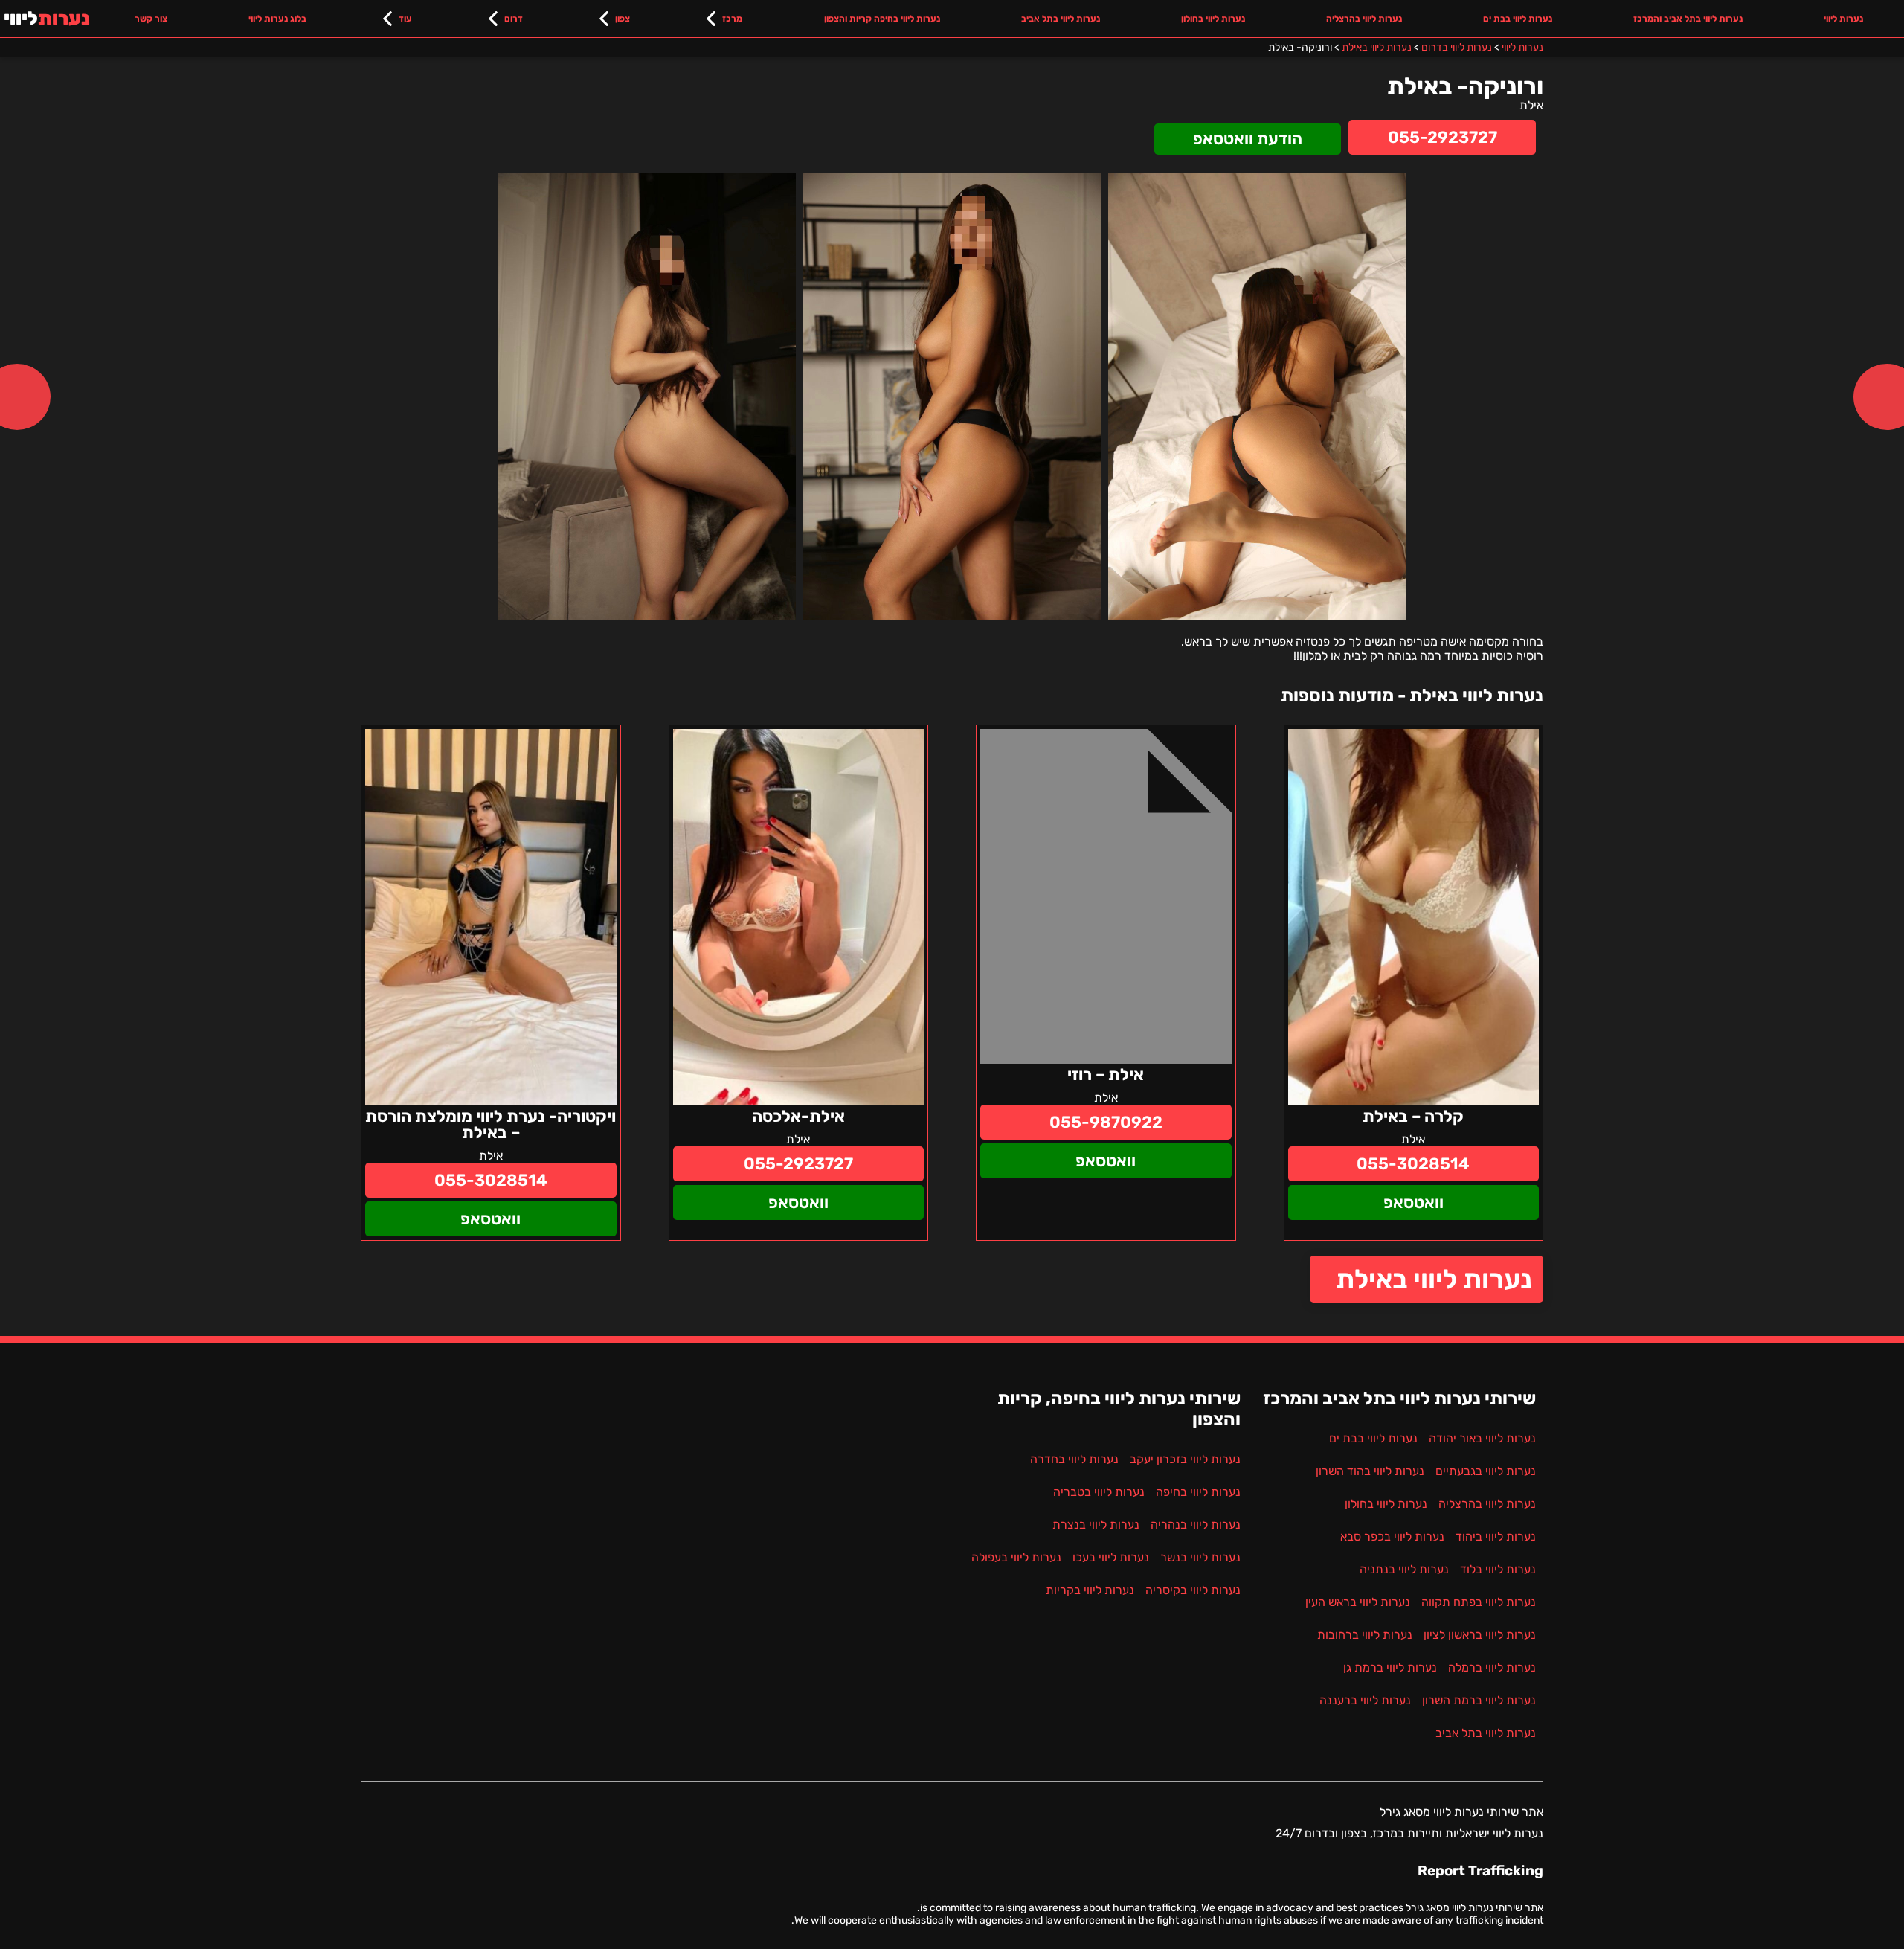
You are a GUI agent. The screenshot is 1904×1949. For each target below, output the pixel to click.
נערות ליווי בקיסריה (1193, 1590)
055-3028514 (1413, 1164)
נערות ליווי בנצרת (1096, 1525)
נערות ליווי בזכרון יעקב (1185, 1459)
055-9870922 (1106, 1122)
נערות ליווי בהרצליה (1364, 19)
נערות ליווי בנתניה (1404, 1569)
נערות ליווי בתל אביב (1061, 19)
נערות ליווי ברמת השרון (1479, 1700)
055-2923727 (1443, 137)
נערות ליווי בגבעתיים (1486, 1471)
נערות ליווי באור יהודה (1482, 1438)
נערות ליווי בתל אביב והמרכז (1688, 19)
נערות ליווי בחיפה (1198, 1492)
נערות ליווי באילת (1434, 1279)
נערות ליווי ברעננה (1365, 1700)
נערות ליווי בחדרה (1074, 1459)
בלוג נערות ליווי (277, 19)
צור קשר (151, 19)
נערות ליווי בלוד (1498, 1569)
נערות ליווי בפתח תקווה (1479, 1602)
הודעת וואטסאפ (1248, 139)
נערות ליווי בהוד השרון (1370, 1471)
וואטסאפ (1413, 1203)
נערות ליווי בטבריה (1099, 1492)
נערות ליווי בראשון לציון (1480, 1635)
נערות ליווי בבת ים (1518, 19)
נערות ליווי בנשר (1200, 1557)
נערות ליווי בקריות (1090, 1590)
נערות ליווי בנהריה (1196, 1525)
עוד (405, 19)
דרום (514, 19)
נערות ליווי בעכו (1111, 1557)
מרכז (732, 19)
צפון (623, 19)
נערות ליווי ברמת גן (1390, 1667)
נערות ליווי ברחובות (1365, 1635)
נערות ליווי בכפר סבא (1392, 1537)
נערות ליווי (1843, 19)
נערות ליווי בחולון (1213, 19)
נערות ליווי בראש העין (1358, 1602)
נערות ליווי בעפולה (1016, 1557)
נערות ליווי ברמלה (1492, 1667)
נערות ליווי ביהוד (1496, 1537)
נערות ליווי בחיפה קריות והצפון (882, 19)
